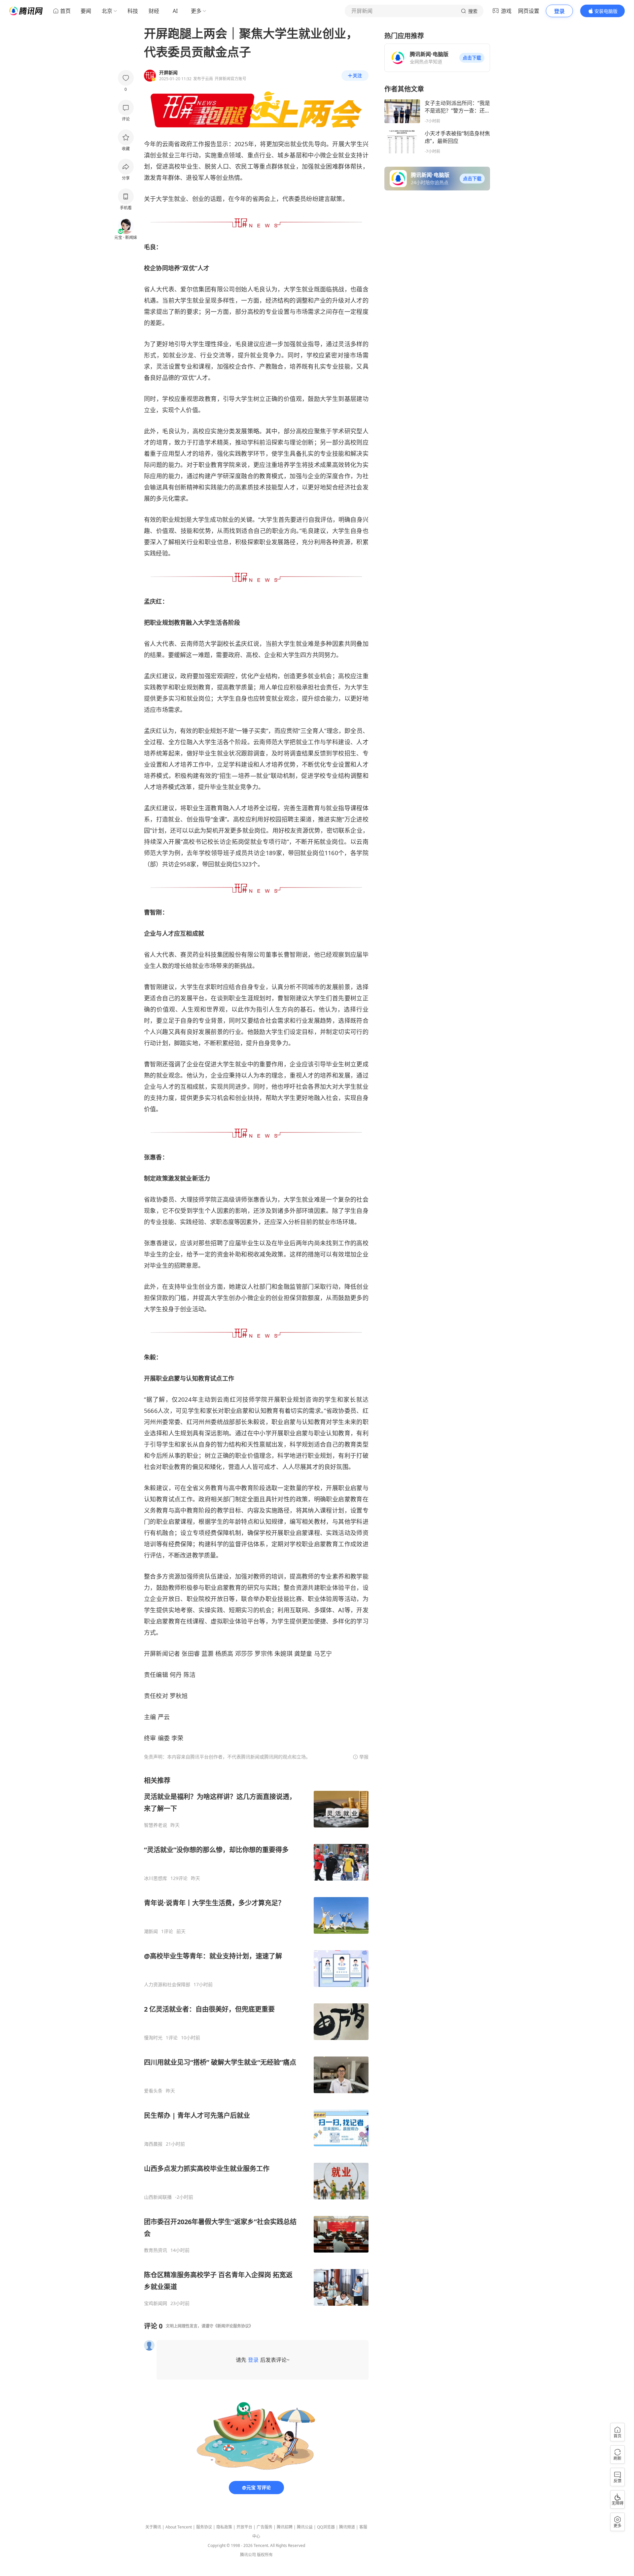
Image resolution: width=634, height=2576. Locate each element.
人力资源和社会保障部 (167, 1985)
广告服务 (264, 2527)
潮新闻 (151, 1931)
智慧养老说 (156, 1825)
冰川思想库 (156, 1878)
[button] (472, 58)
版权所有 (265, 2555)
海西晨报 (153, 2144)
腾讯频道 (347, 2527)
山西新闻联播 (158, 2197)
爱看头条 (153, 2091)
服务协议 (204, 2527)
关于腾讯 (153, 2527)
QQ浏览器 (326, 2527)
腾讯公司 (248, 2555)
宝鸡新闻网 (156, 2303)
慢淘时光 (153, 2038)
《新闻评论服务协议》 (233, 2326)
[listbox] (256, 2041)
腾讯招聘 (285, 2527)
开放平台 (244, 2527)
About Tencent (179, 2527)
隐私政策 (224, 2527)
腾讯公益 (305, 2527)
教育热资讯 (156, 2250)
